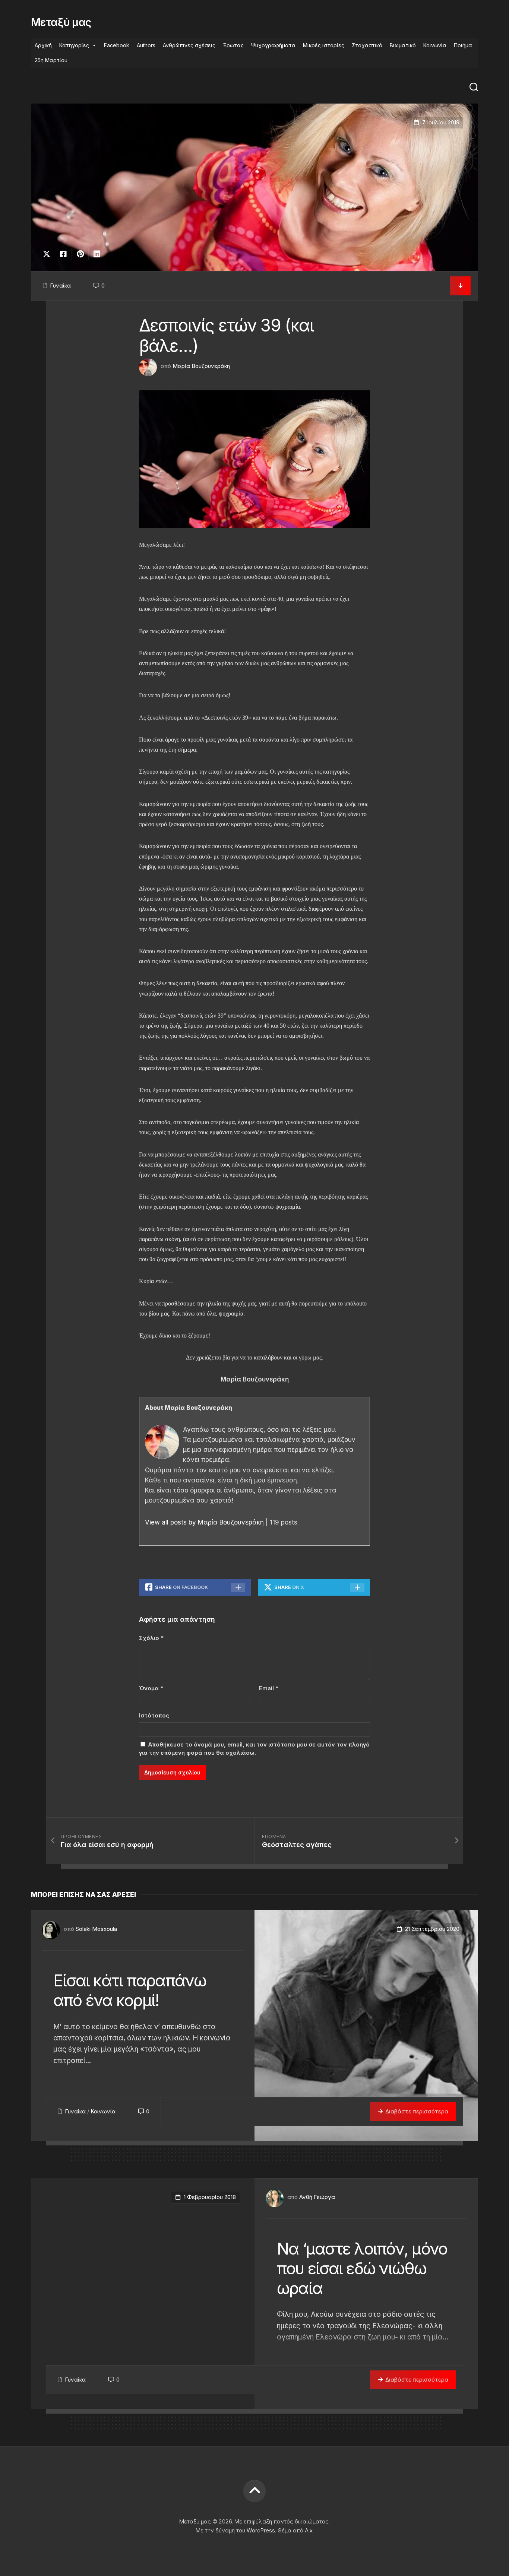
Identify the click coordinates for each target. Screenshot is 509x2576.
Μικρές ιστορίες (324, 45)
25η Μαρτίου (51, 60)
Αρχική (43, 45)
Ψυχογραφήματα (273, 45)
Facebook (117, 45)
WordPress (261, 2530)
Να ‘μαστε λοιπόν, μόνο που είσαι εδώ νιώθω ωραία (362, 2268)
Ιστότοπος (154, 1715)
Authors (146, 45)
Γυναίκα (60, 285)
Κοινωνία (435, 45)
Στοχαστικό (367, 45)
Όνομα (151, 1688)
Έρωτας (233, 45)
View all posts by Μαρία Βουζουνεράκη (204, 1522)
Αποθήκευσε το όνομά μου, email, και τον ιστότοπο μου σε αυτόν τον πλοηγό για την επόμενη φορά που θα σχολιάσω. (254, 1749)
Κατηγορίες (74, 45)
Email (269, 1688)
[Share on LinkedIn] (97, 254)
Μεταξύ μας (61, 22)
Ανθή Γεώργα (317, 2197)
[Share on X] (48, 254)
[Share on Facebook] (63, 254)
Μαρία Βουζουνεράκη (201, 366)
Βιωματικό (403, 45)
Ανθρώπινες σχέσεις (189, 45)
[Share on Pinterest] (80, 254)
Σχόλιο (151, 1638)
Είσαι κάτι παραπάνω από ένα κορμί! (130, 1990)
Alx (309, 2530)
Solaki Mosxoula (96, 1929)
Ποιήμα (463, 45)
